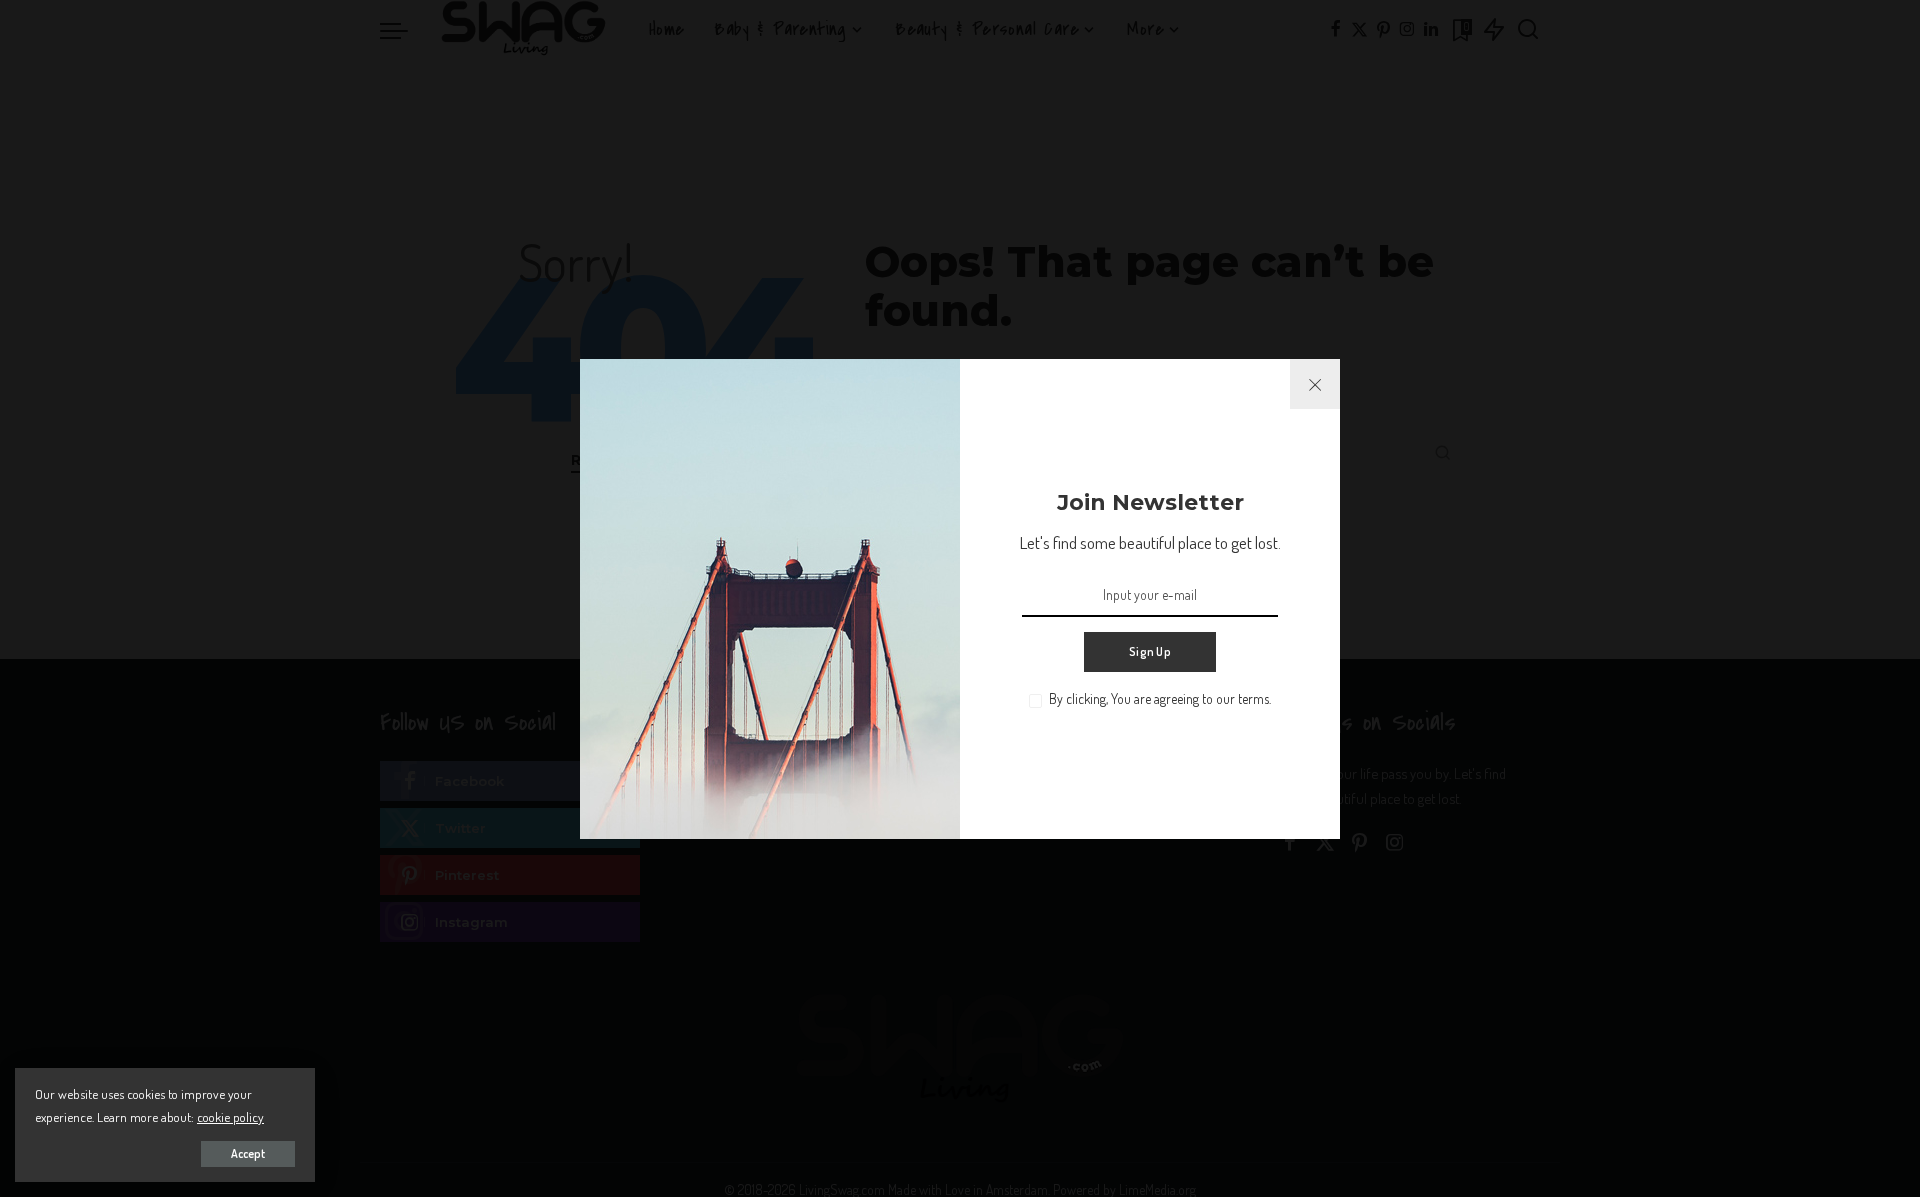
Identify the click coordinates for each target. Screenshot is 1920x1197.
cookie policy (230, 1116)
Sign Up (1150, 651)
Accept (248, 1153)
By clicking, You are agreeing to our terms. (1160, 698)
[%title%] (1315, 384)
